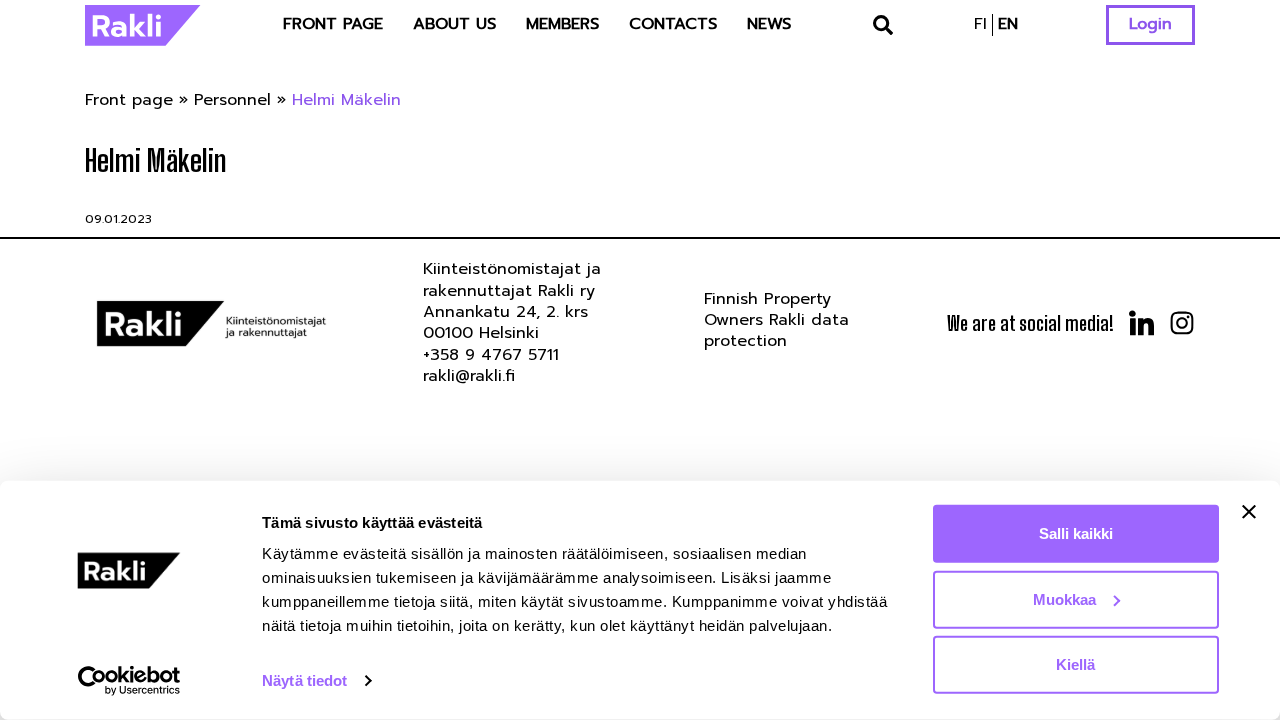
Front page (333, 24)
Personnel (232, 100)
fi (980, 24)
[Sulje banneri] (1249, 512)
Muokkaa (1064, 598)
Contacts (673, 24)
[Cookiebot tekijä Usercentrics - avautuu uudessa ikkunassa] (129, 681)
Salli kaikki (1076, 533)
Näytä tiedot (304, 680)
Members (562, 24)
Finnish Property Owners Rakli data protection (776, 320)
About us (454, 24)
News (769, 24)
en (1008, 24)
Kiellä (1075, 664)
